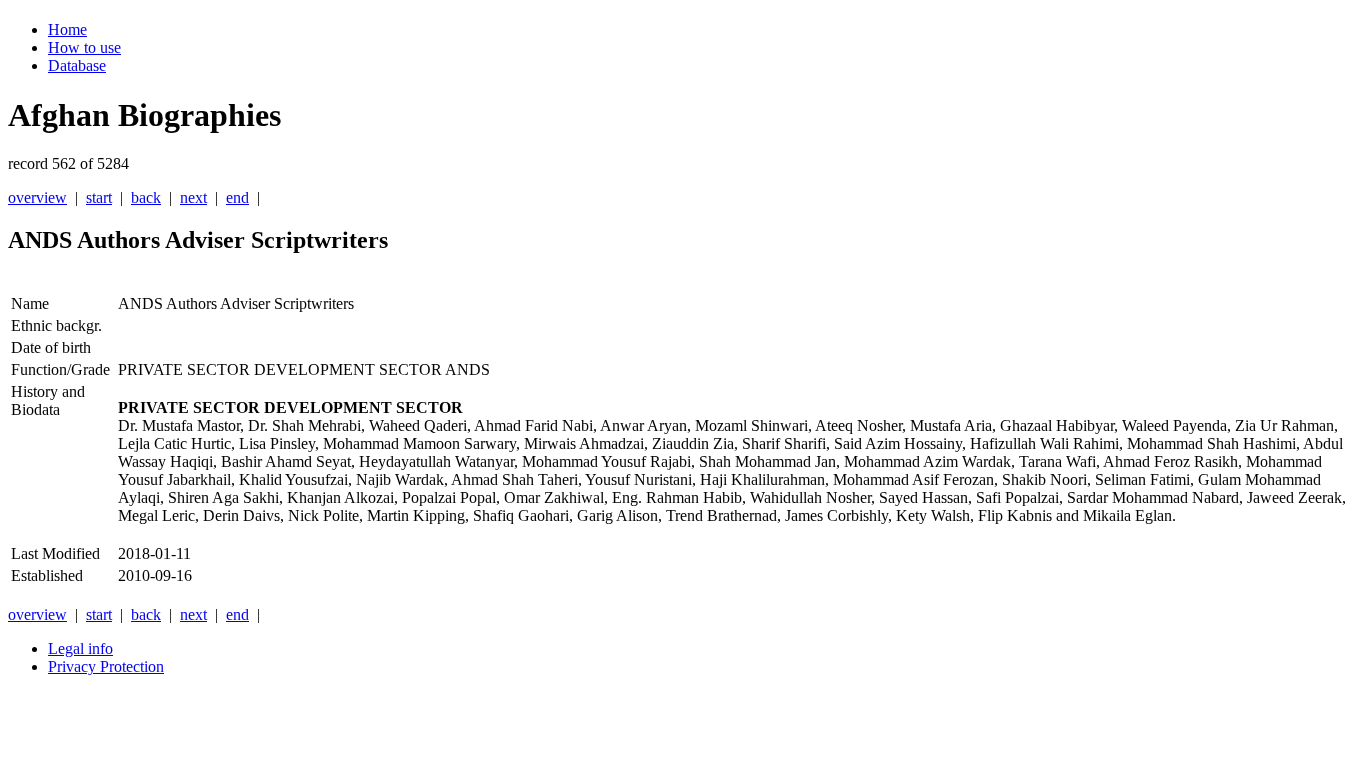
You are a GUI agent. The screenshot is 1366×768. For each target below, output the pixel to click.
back (146, 197)
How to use (84, 47)
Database (77, 65)
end (237, 197)
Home (67, 29)
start (99, 197)
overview (37, 197)
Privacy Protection (106, 666)
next (193, 197)
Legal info (80, 648)
